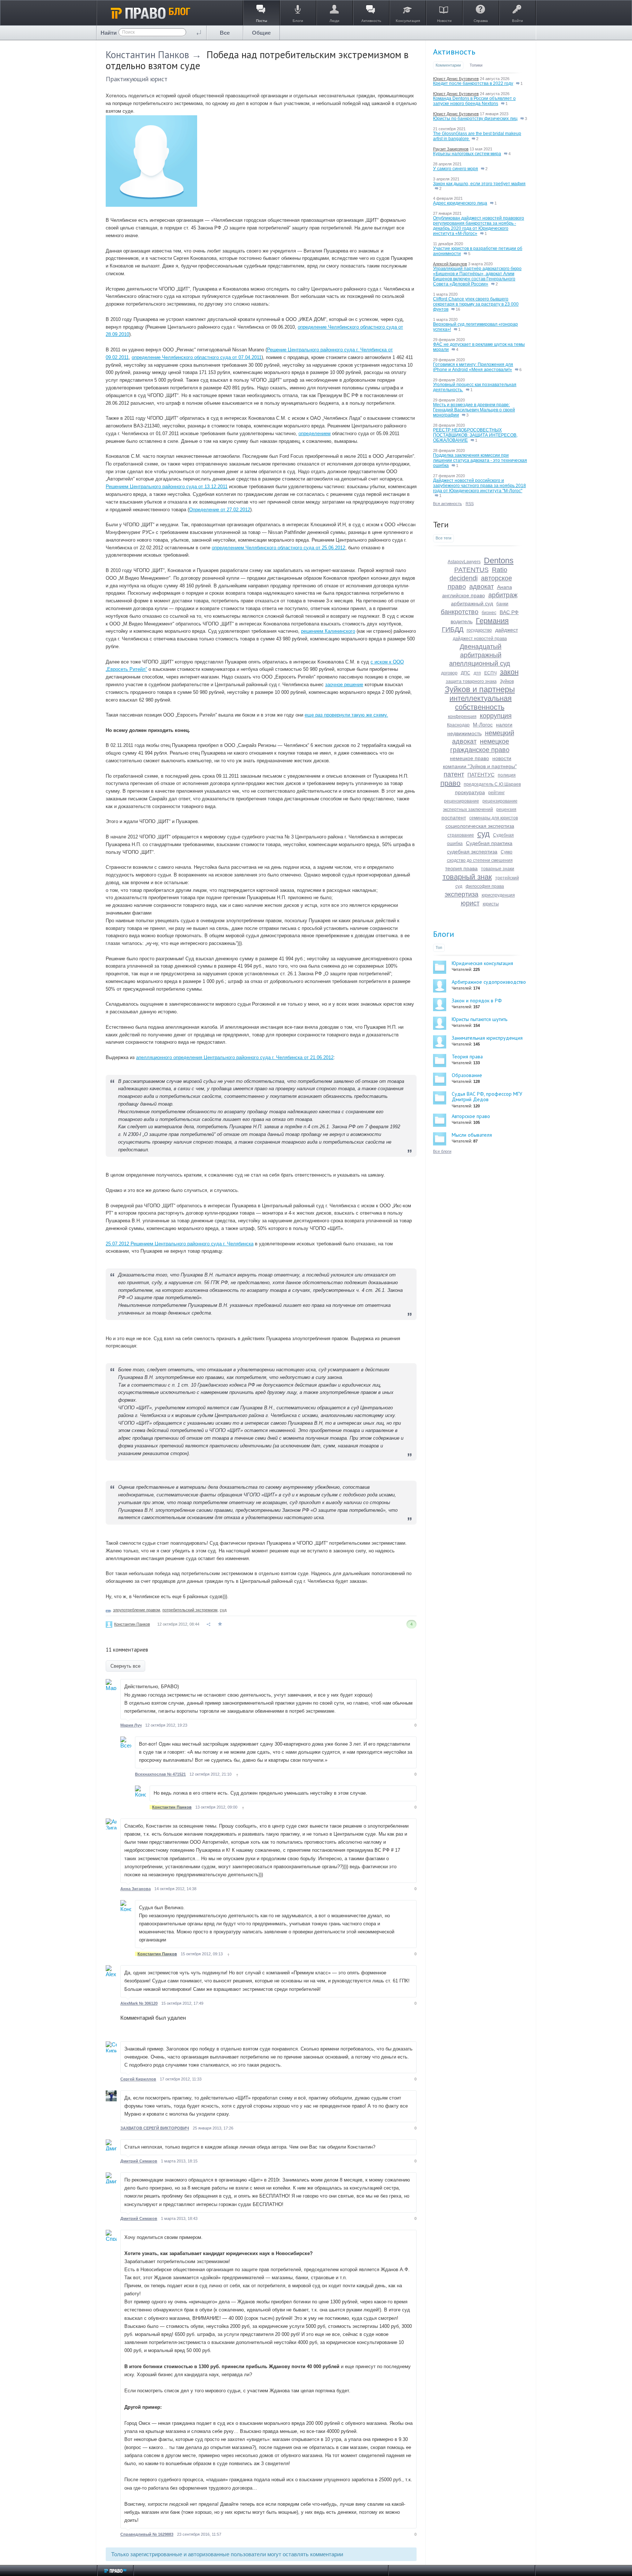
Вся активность (447, 504)
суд (223, 1610)
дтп (477, 673)
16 (457, 309)
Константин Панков (147, 55)
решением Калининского (328, 631)
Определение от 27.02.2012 (220, 510)
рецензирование (462, 801)
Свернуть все (125, 1666)
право (450, 783)
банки (502, 604)
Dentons (499, 560)
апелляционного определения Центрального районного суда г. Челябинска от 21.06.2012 (235, 1057)
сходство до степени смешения (480, 860)
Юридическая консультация (482, 963)
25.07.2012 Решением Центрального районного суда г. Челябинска (180, 1244)
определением (315, 433)
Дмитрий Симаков (139, 2161)
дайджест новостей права (480, 639)
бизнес (489, 613)
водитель (462, 621)
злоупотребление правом (137, 1610)
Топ (439, 947)
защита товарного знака (471, 681)
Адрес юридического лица (460, 203)
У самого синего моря (456, 169)
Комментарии (448, 65)
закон (509, 672)
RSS (470, 504)
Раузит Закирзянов (451, 149)
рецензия (506, 810)
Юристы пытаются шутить (479, 1019)
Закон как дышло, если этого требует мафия (479, 184)
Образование (467, 1075)
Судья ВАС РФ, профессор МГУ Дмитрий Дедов (487, 1097)
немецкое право (469, 758)
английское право (464, 595)
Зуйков (507, 681)
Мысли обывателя (472, 1135)
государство (479, 630)
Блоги (444, 934)
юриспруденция (498, 895)
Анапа (505, 587)
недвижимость (464, 733)
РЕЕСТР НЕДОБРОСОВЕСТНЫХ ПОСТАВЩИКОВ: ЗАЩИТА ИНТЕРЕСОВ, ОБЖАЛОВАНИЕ (475, 435)
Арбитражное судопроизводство (489, 982)
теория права (461, 868)
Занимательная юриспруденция (487, 1038)
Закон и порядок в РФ (477, 1001)
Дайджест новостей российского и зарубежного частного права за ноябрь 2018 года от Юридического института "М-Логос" (479, 486)
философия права (485, 886)
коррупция (496, 716)
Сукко (507, 852)
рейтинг (496, 793)
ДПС (466, 673)
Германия (492, 621)
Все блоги (442, 1151)
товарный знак (467, 877)
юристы (491, 904)
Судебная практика (489, 843)
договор (449, 673)
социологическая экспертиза (480, 826)
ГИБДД (453, 629)
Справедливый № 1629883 (147, 2534)
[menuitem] (225, 33)
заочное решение (344, 685)
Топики (476, 65)
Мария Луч (131, 1725)
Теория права (467, 1057)
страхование (461, 835)
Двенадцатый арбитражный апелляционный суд (480, 655)
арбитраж (503, 595)
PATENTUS (471, 570)
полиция (507, 775)
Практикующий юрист (137, 79)
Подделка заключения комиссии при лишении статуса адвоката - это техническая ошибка (480, 460)
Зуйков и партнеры (480, 689)
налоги (504, 725)
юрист (470, 903)
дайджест (507, 630)
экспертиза (462, 894)
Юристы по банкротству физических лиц (475, 119)
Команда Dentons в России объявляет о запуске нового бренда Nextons (474, 101)
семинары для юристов (494, 818)
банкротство (460, 612)
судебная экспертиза (472, 852)
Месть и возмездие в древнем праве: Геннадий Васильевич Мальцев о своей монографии (474, 410)
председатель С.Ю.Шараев (492, 784)
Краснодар (458, 725)
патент (454, 774)
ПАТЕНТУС (481, 775)
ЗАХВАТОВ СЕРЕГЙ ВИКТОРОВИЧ (155, 2128)
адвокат (481, 587)
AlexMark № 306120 (139, 2003)
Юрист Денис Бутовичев (456, 79)
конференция (462, 717)
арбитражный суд (472, 603)
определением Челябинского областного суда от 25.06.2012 (279, 548)
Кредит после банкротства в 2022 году (473, 83)
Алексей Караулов (450, 264)
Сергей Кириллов (138, 2079)
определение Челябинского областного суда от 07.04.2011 (197, 357)
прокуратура (470, 792)
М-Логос (483, 725)
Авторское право (471, 1116)
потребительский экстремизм (190, 1610)
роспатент (454, 818)
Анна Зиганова (136, 1889)
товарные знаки (498, 869)
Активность (454, 52)
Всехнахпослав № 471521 (160, 1774)
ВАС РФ (509, 612)
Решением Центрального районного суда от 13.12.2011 (167, 487)
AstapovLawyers (464, 562)
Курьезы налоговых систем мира (467, 154)
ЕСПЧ (490, 673)
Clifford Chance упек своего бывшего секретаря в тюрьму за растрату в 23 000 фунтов (476, 304)
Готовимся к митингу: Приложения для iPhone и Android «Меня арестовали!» (473, 367)
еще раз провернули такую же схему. (346, 715)
